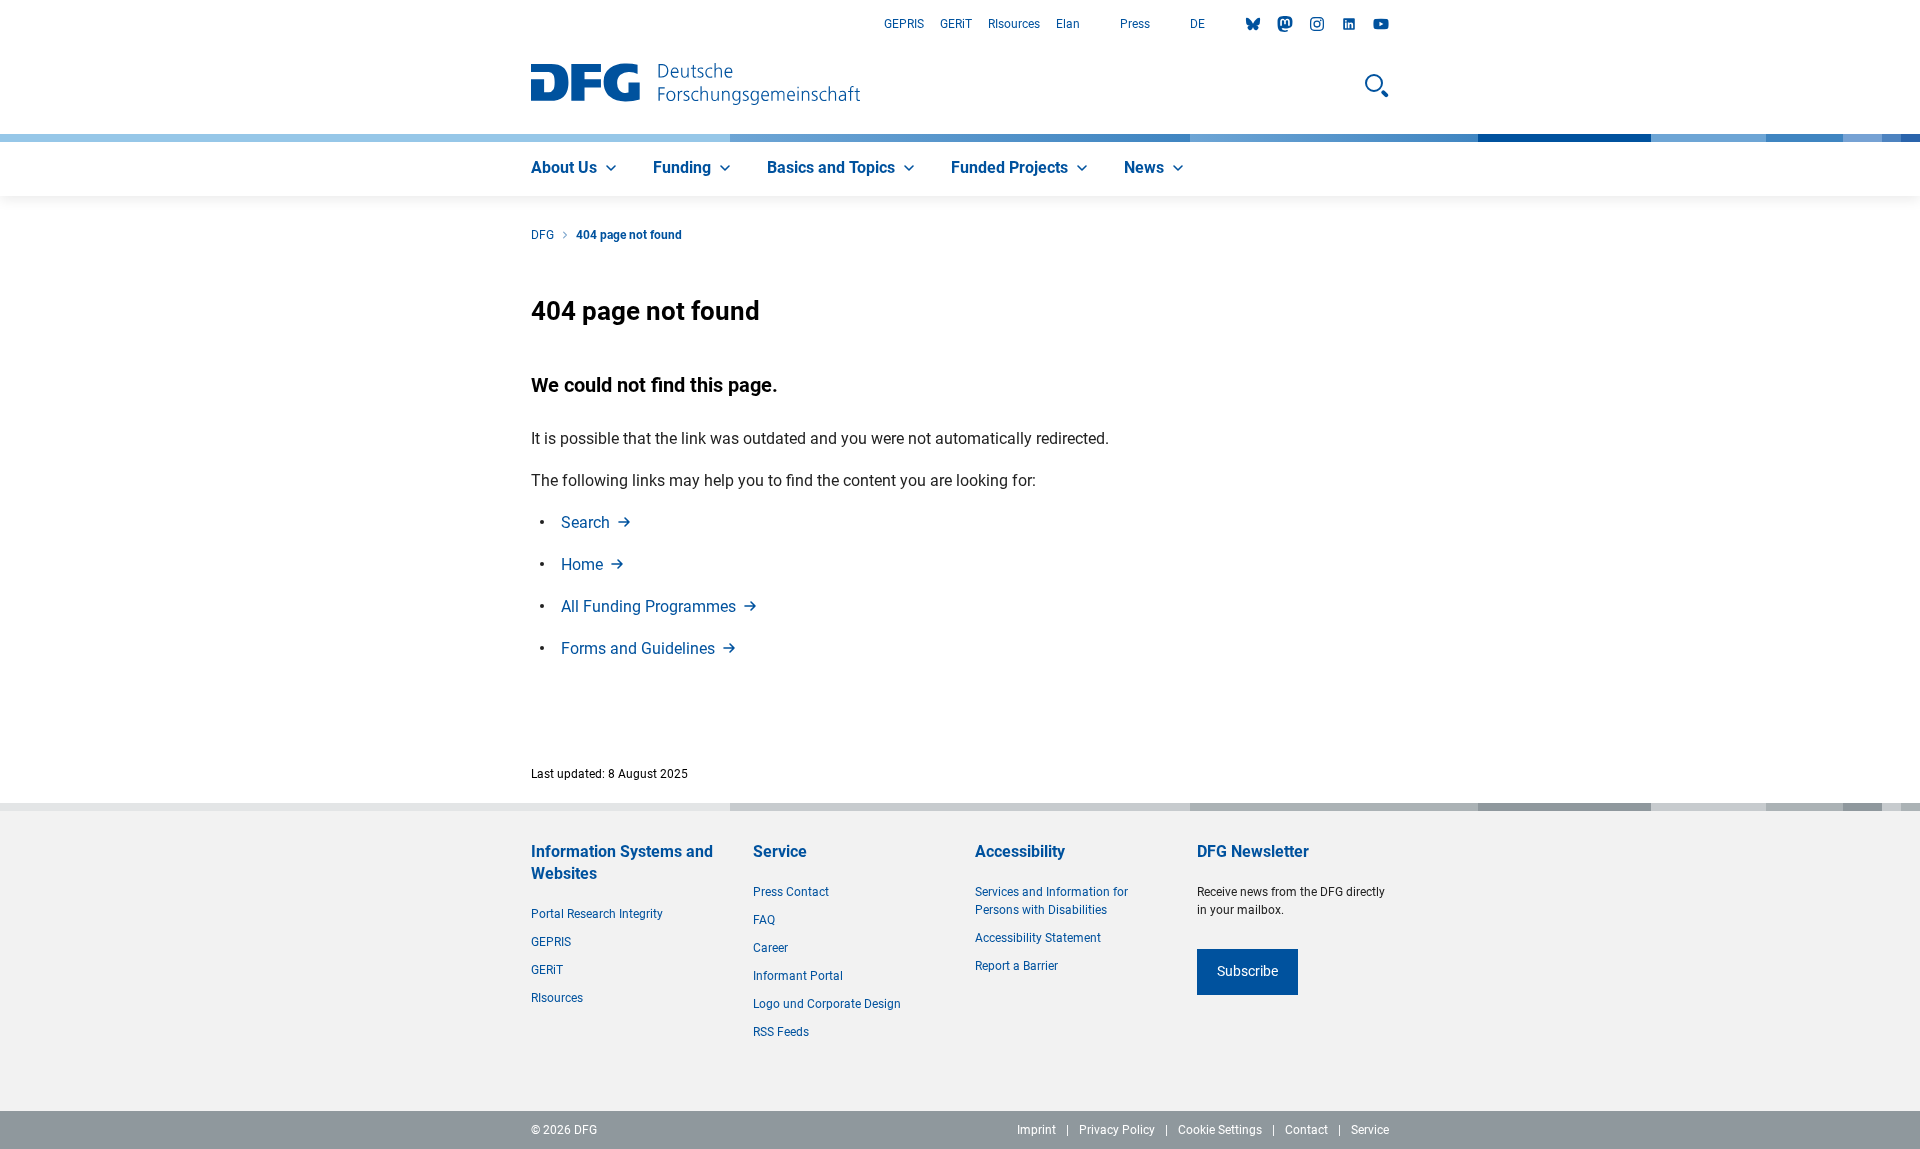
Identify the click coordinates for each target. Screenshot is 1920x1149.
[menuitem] (576, 169)
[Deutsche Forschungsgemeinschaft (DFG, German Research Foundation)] (695, 86)
